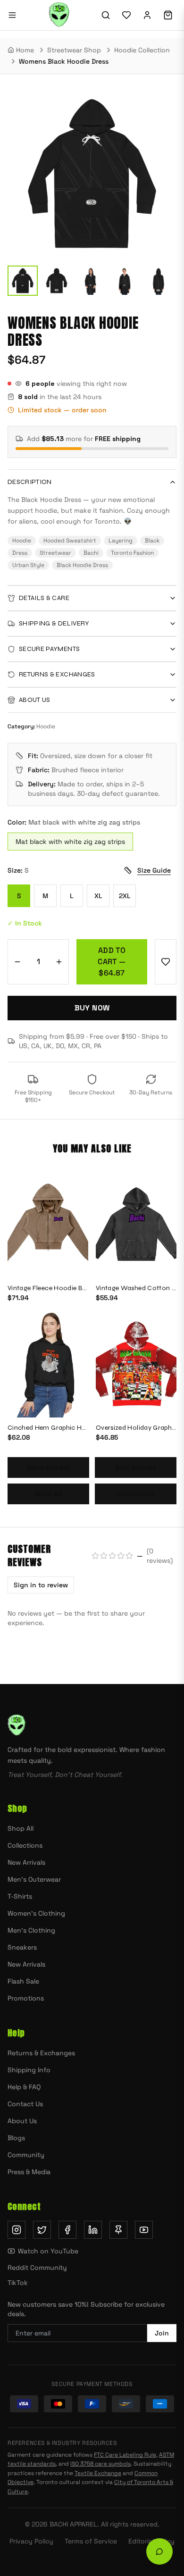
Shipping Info (29, 2070)
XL (98, 896)
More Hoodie (49, 1467)
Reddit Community (37, 2268)
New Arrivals (135, 1467)
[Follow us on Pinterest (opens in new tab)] (118, 2230)
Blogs (16, 2138)
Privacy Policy (31, 2541)
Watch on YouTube (48, 2251)
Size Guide (154, 870)
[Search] (106, 15)
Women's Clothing (36, 1913)
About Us (22, 2121)
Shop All (49, 1494)
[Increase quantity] (59, 962)
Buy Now (92, 1008)
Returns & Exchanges (41, 2053)
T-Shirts (20, 1896)
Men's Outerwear (34, 1879)
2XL (125, 896)
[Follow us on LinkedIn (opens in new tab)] (93, 2230)
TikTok (18, 2283)
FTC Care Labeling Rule (125, 2455)
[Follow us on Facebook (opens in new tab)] (67, 2230)
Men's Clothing (31, 1930)
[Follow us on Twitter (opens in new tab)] (42, 2230)
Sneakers (22, 1947)
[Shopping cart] (168, 15)
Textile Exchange (98, 2473)
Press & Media (29, 2172)
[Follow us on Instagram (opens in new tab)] (17, 2230)
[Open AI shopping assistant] (159, 2551)
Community (26, 2155)
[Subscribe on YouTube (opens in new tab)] (144, 2230)
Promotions (26, 1998)
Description (30, 482)
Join (162, 2333)
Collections (136, 1494)
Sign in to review (41, 1585)
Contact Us (25, 2104)
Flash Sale (23, 1981)
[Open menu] (12, 15)
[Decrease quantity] (17, 962)
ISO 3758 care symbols (100, 2464)
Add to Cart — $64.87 (112, 962)
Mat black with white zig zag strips (70, 842)
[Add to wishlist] (166, 962)
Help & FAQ (24, 2087)
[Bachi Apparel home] (92, 1726)
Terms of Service (91, 2541)
